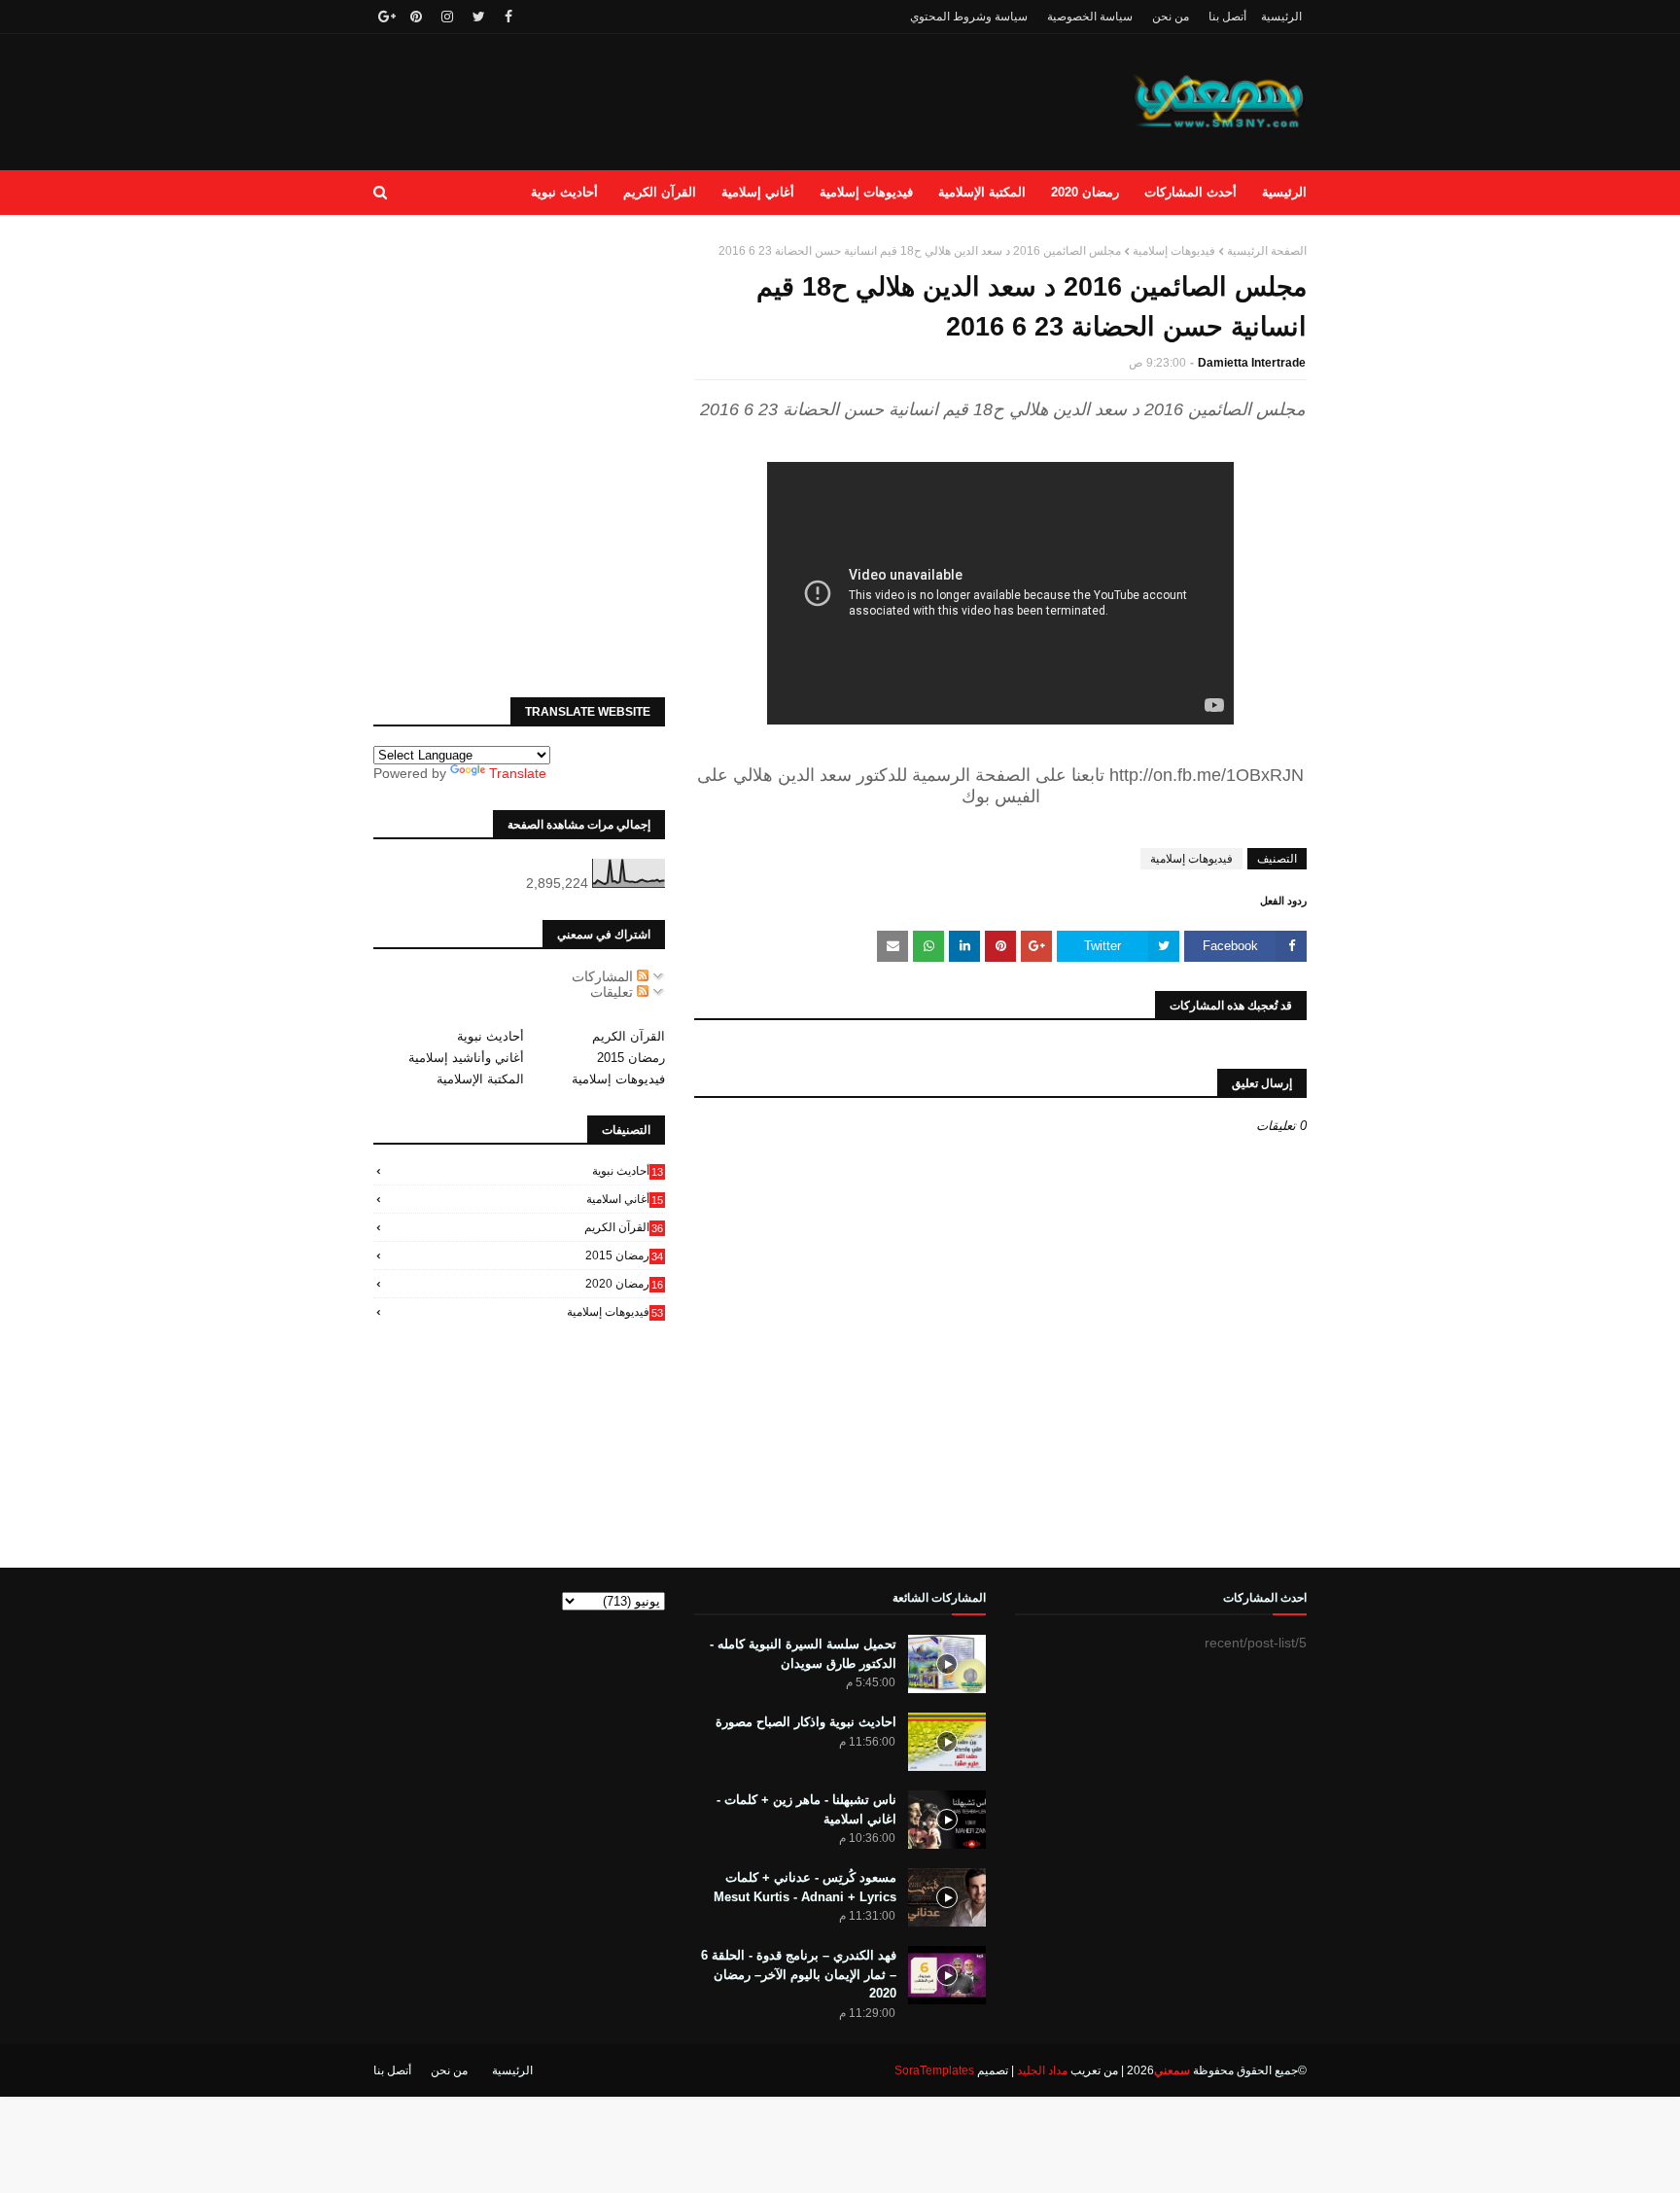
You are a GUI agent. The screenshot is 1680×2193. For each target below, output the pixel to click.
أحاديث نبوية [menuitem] (564, 192)
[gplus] (385, 17)
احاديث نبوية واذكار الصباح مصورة (806, 1722)
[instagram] (447, 17)
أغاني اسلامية (625, 1199)
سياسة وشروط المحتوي (969, 17)
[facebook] (508, 17)
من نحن (1171, 17)
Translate (518, 773)
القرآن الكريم (629, 1036)
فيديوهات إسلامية (1174, 251)
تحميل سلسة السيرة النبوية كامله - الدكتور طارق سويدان (803, 1654)
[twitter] (479, 17)
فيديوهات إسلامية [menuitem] (866, 192)
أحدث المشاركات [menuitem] (1190, 192)
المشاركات (604, 976)
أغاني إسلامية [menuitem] (758, 192)
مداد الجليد (1042, 2070)
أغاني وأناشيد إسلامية (466, 1058)
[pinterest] (416, 17)
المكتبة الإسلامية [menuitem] (982, 192)
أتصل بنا (1227, 17)
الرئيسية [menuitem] (1284, 192)
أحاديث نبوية (490, 1036)
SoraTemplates (934, 2070)
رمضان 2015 (631, 1058)
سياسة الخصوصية (1090, 17)
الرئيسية (1281, 17)
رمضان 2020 (624, 1284)
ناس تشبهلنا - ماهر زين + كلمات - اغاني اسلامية (806, 1809)
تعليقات (613, 992)
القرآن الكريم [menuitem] (660, 192)
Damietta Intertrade (1252, 363)
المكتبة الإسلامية (480, 1079)
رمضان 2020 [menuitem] (1085, 192)
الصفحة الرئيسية (1267, 251)
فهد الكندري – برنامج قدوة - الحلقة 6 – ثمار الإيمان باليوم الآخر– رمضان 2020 (799, 1974)
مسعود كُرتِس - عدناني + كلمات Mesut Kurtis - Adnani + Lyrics (805, 1887)
